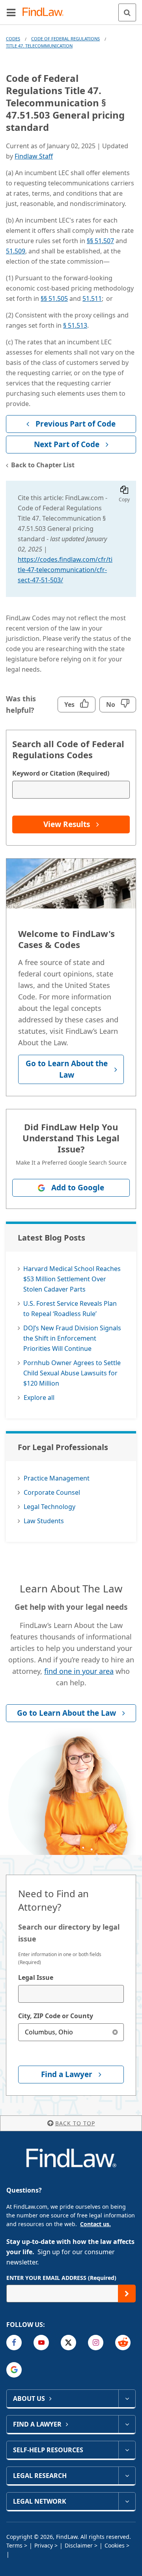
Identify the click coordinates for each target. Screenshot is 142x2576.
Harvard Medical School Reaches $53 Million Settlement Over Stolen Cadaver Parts (72, 1279)
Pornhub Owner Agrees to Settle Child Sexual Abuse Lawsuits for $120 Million (72, 1373)
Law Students (44, 1521)
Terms (14, 2545)
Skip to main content (71, 9)
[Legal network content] (127, 2501)
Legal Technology (50, 1507)
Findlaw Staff (34, 156)
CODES (13, 39)
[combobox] (71, 1994)
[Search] (127, 12)
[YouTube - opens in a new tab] (41, 2343)
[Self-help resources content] (127, 2450)
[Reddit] (123, 2343)
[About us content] (127, 2398)
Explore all (39, 1398)
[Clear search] (115, 2032)
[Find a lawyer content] (127, 2424)
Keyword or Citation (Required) (61, 773)
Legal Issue (36, 1977)
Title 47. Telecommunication (39, 46)
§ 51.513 (75, 325)
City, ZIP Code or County (56, 2016)
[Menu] (11, 12)
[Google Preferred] (14, 2370)
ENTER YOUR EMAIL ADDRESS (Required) (61, 2278)
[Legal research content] (127, 2476)
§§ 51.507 (100, 241)
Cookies (115, 2545)
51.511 (92, 298)
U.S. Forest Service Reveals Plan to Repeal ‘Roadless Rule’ (70, 1309)
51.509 (16, 251)
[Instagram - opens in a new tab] (96, 2343)
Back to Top (75, 2123)
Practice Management (57, 1478)
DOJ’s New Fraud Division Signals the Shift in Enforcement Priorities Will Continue (72, 1338)
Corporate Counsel (52, 1492)
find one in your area (79, 1671)
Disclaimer (79, 2545)
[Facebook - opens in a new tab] (14, 2343)
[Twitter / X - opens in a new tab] (68, 2343)
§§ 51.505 (54, 298)
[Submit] (127, 2294)
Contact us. (95, 2224)
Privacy (44, 2545)
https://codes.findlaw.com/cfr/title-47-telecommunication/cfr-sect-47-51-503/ (65, 570)
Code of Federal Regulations (65, 39)
